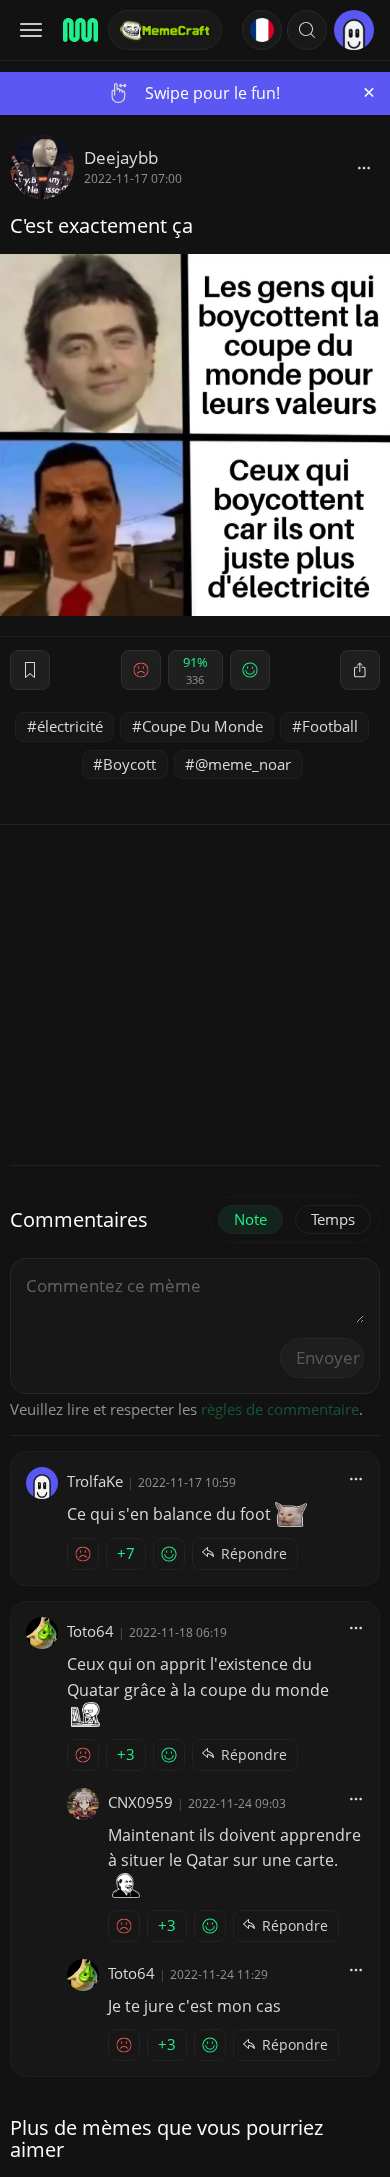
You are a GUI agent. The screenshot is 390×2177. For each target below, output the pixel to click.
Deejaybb (121, 157)
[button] (307, 30)
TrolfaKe (95, 1481)
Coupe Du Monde (202, 726)
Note (250, 1219)
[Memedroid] (79, 30)
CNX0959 (140, 1802)
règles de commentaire (280, 1409)
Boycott (129, 764)
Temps (333, 1219)
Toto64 (90, 1631)
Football (330, 726)
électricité (70, 726)
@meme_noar (243, 764)
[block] (364, 167)
